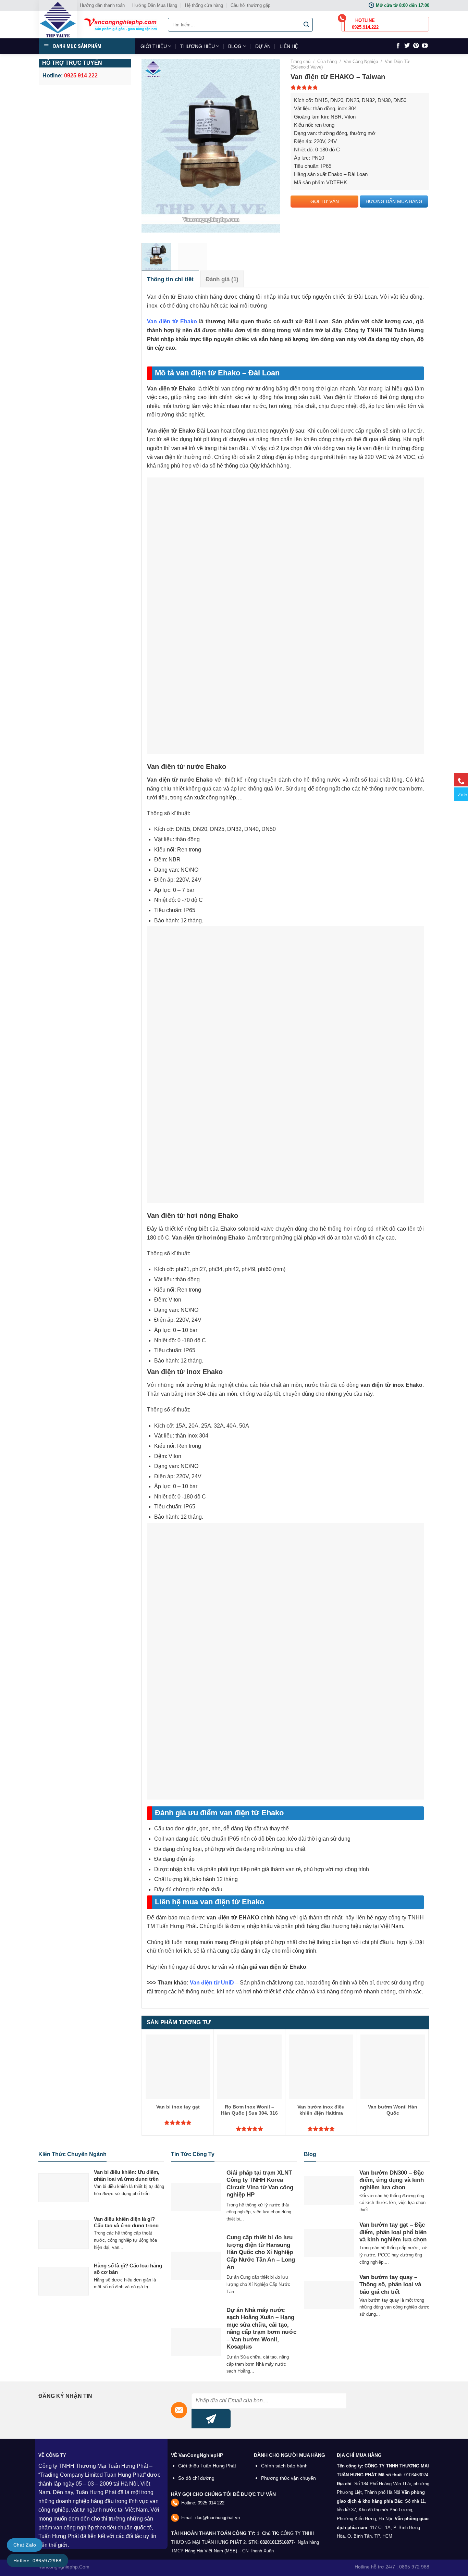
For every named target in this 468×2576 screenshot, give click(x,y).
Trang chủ (300, 61)
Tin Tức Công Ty (193, 2154)
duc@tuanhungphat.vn (218, 2518)
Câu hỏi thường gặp (250, 5)
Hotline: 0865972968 (38, 2561)
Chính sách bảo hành (284, 2466)
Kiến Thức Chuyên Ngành (72, 2154)
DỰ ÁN (263, 46)
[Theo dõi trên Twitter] (407, 46)
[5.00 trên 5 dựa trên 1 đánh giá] (360, 87)
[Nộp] (307, 25)
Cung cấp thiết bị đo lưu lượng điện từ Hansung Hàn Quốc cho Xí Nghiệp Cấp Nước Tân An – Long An (261, 2252)
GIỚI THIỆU (154, 46)
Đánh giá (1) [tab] (222, 279)
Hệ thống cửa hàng (204, 5)
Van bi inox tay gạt (178, 2107)
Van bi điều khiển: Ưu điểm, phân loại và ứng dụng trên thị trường (127, 2179)
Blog (310, 2154)
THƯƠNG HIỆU (198, 46)
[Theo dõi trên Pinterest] (416, 46)
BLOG (235, 46)
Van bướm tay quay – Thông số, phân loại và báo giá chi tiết (390, 2285)
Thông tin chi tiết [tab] (170, 279)
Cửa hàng (327, 61)
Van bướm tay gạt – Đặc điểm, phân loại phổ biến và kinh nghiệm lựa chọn (393, 2232)
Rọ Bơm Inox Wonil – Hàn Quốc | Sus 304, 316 (249, 2110)
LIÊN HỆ (289, 46)
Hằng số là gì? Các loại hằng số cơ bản (128, 2269)
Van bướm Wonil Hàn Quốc (393, 2110)
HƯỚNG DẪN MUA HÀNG (394, 201)
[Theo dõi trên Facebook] (398, 46)
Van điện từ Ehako (172, 321)
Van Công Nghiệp (361, 61)
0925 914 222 (211, 2503)
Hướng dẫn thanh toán (102, 5)
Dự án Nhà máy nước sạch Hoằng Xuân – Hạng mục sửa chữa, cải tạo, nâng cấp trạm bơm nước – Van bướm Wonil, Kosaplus (261, 2329)
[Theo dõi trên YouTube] (425, 46)
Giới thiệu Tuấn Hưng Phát (207, 2466)
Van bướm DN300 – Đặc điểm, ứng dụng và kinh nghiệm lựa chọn (392, 2180)
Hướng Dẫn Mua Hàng (155, 5)
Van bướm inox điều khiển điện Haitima (321, 2110)
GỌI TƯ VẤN (325, 201)
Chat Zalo (25, 2545)
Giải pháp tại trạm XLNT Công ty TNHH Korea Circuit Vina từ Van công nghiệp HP (260, 2184)
